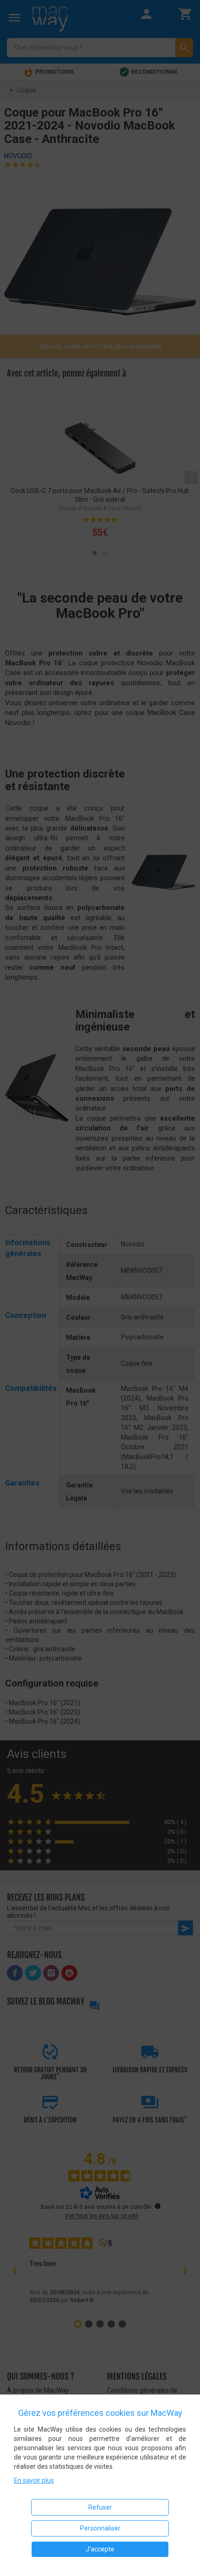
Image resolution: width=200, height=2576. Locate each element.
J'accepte (100, 2549)
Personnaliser (100, 2528)
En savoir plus (34, 2480)
